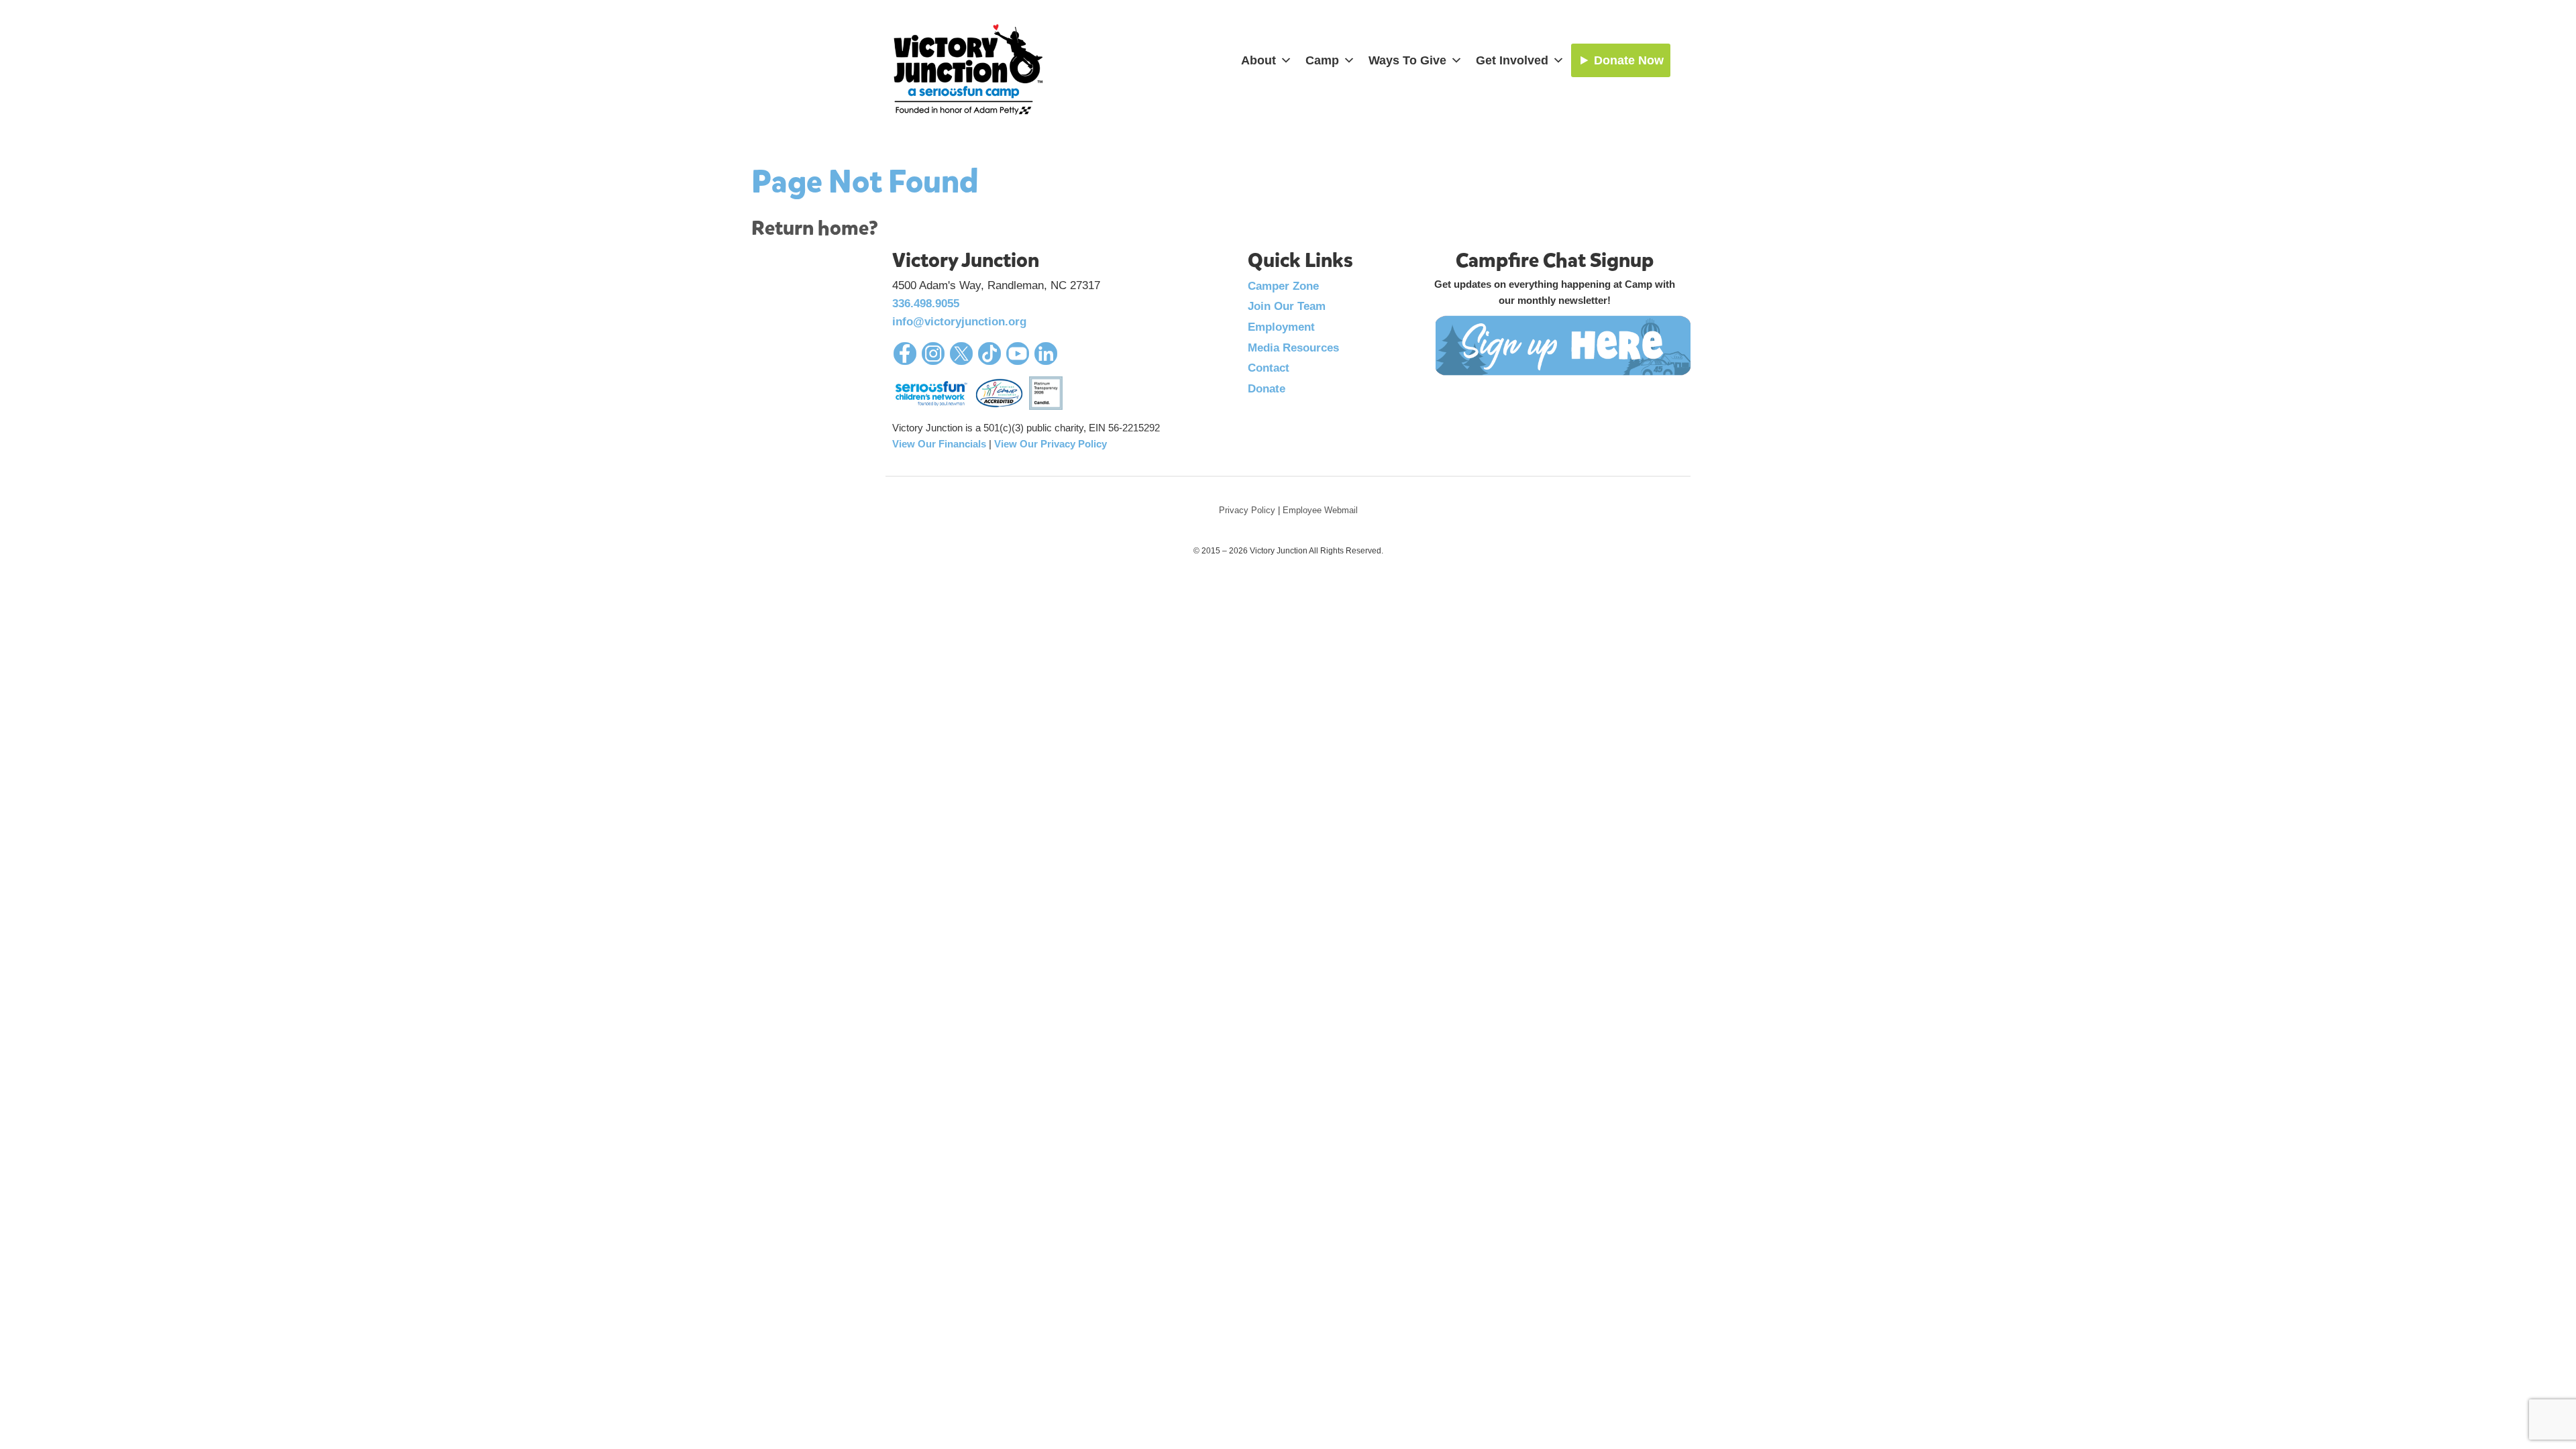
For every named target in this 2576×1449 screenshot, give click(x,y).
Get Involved (1512, 60)
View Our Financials (939, 444)
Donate (1267, 389)
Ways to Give (1407, 60)
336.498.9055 (926, 304)
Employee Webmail (1320, 510)
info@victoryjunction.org (959, 322)
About (1258, 60)
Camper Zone (1283, 286)
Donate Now (1629, 60)
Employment (1281, 327)
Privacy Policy (1247, 510)
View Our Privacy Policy (1051, 444)
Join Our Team (1287, 306)
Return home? (815, 228)
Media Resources (1293, 348)
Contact (1269, 368)
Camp (1322, 60)
